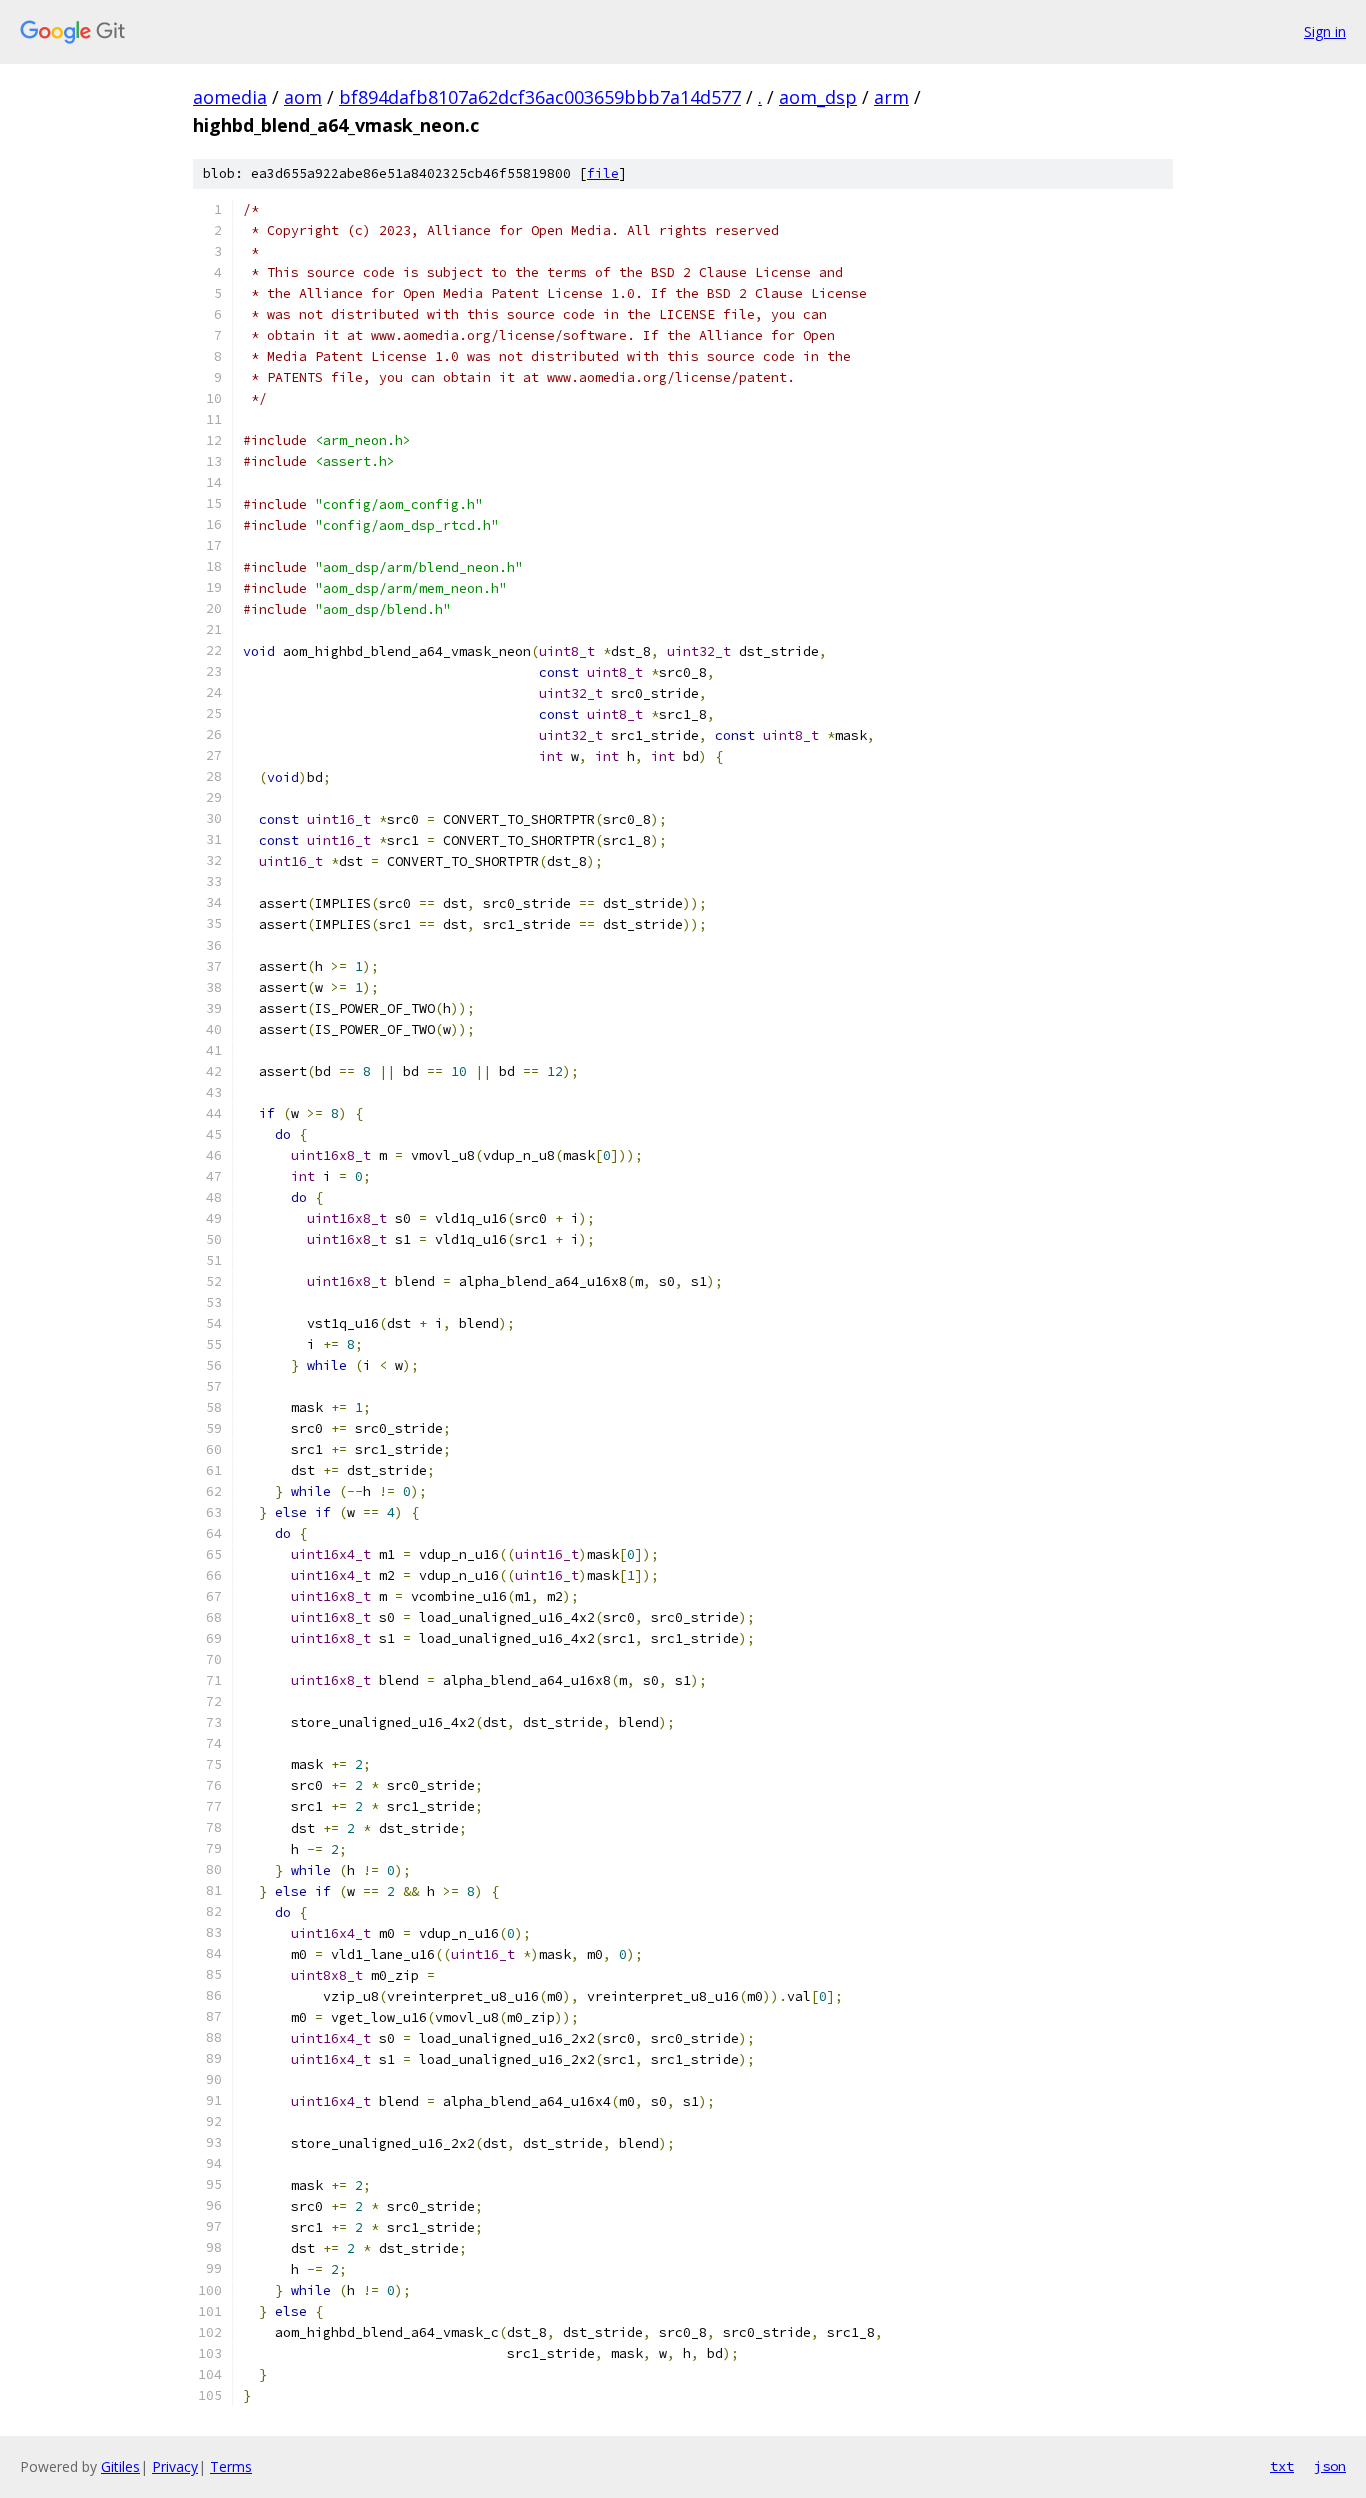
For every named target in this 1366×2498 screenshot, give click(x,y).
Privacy (175, 2466)
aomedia (230, 97)
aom (303, 97)
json (1330, 2466)
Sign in (1325, 31)
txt (1282, 2466)
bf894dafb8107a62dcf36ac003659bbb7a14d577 (540, 97)
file (603, 173)
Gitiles (120, 2466)
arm (891, 97)
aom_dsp (818, 97)
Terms (231, 2466)
